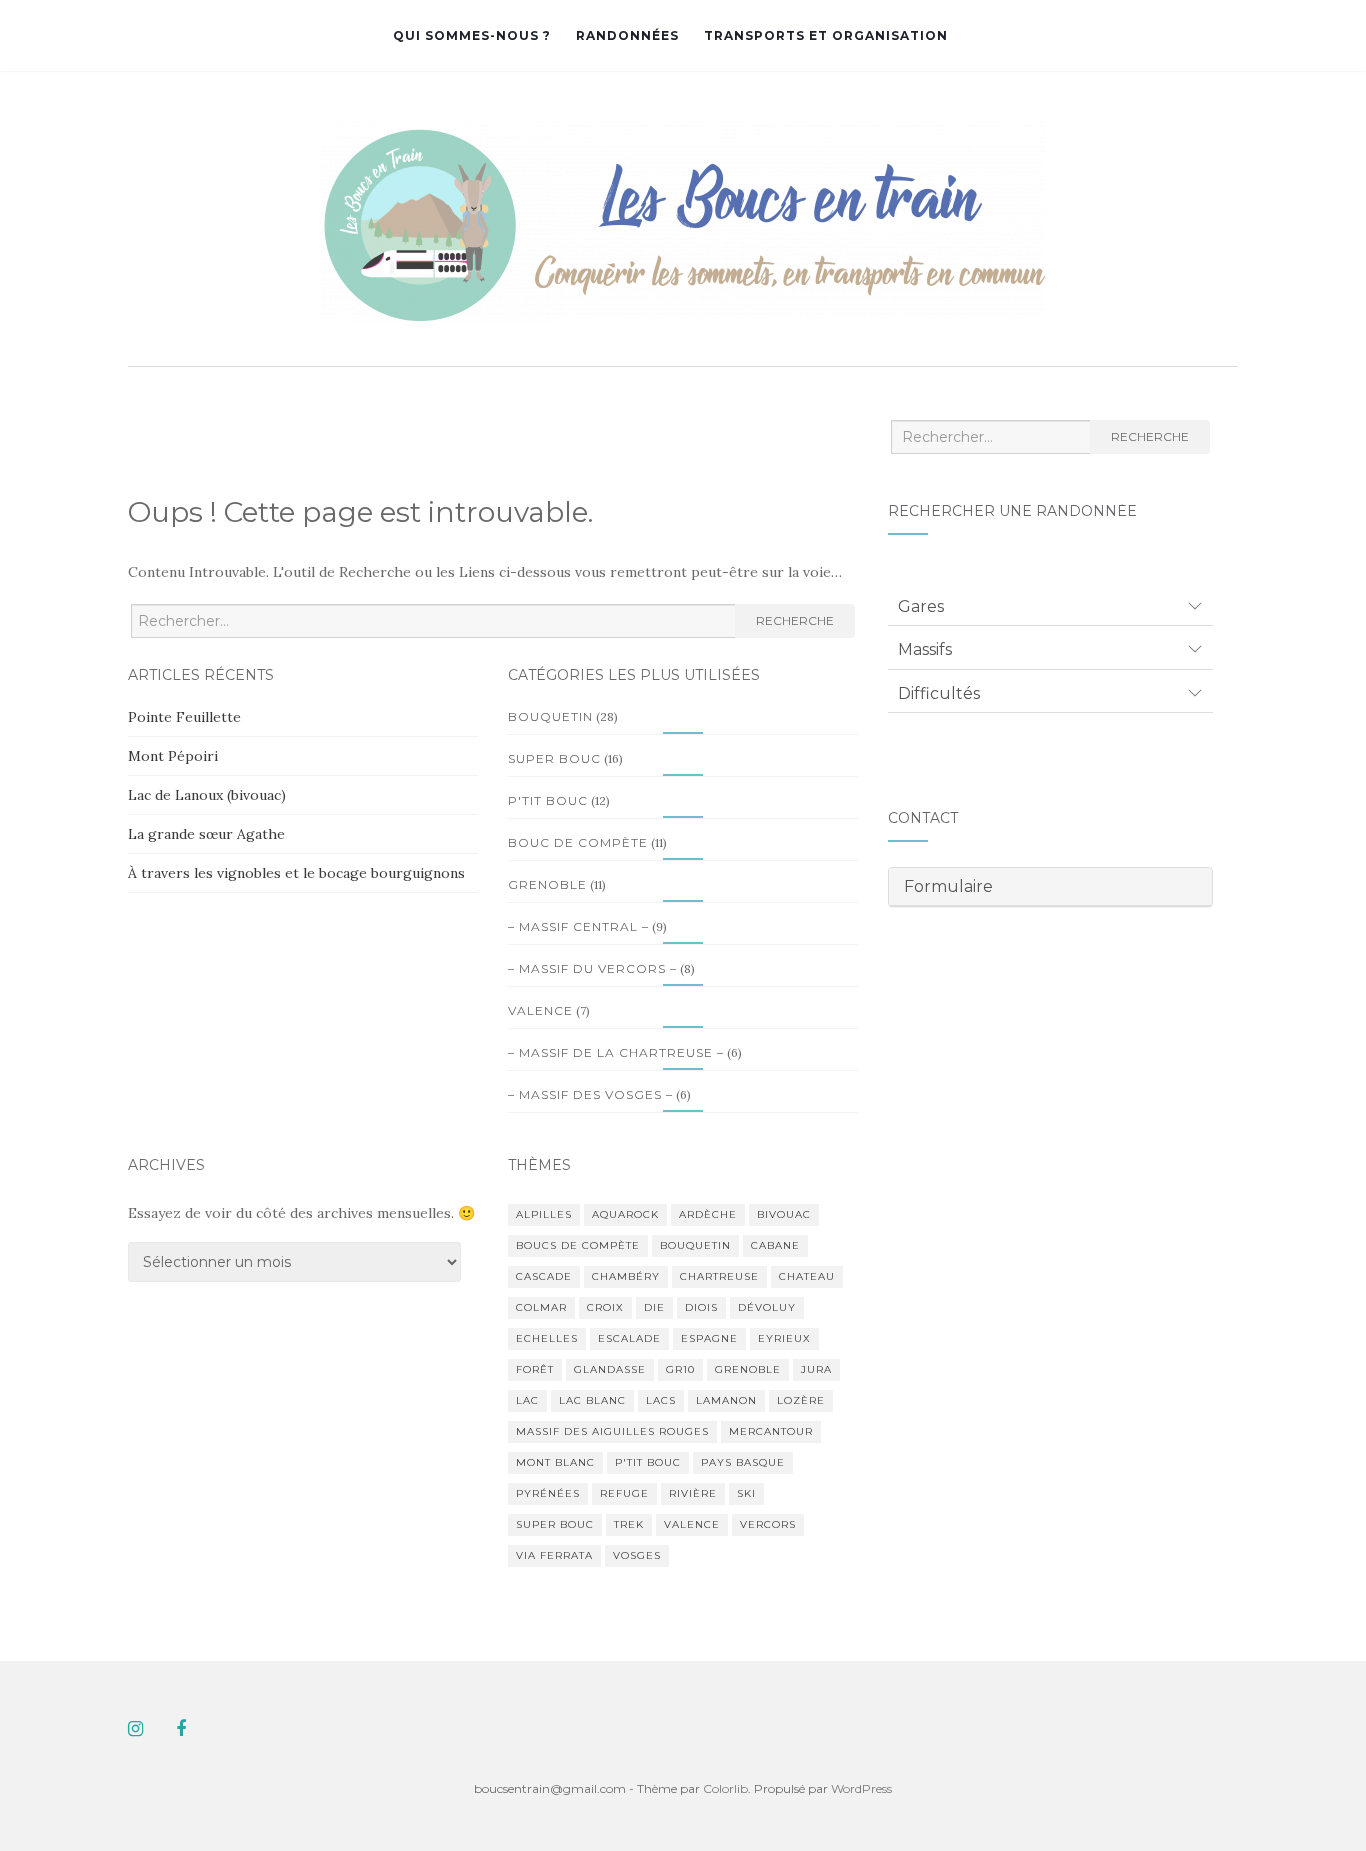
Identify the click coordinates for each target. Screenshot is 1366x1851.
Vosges (637, 1555)
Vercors (768, 1524)
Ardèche (708, 1214)
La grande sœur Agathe (206, 834)
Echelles (547, 1338)
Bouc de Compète (578, 842)
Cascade (544, 1276)
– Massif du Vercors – (592, 968)
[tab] (1050, 607)
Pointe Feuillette (184, 717)
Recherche (795, 620)
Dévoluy (767, 1307)
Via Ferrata (554, 1555)
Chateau (807, 1276)
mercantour (771, 1431)
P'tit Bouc (548, 800)
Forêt (535, 1369)
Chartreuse (719, 1276)
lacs (661, 1400)
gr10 (680, 1369)
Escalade (629, 1338)
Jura (816, 1369)
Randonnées (627, 35)
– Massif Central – (578, 926)
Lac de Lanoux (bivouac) (207, 795)
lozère (801, 1400)
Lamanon (726, 1400)
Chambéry (626, 1276)
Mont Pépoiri (173, 756)
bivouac (784, 1214)
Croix (605, 1307)
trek (629, 1524)
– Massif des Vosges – (590, 1094)
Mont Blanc (555, 1462)
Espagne (709, 1338)
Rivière (693, 1493)
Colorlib (725, 1788)
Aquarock (625, 1214)
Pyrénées (548, 1493)
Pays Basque (743, 1462)
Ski (746, 1493)
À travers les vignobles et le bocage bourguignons (296, 873)
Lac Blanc (592, 1400)
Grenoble (547, 884)
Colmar (541, 1307)
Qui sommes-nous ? (472, 35)
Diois (701, 1307)
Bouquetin (550, 716)
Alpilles (544, 1214)
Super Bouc (554, 758)
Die (654, 1307)
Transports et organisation (826, 35)
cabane (775, 1245)
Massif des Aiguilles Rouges (612, 1431)
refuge (624, 1493)
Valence (540, 1010)
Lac (527, 1400)
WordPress (861, 1788)
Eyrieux (784, 1338)
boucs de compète (578, 1245)
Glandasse (610, 1369)
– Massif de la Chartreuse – (616, 1052)
